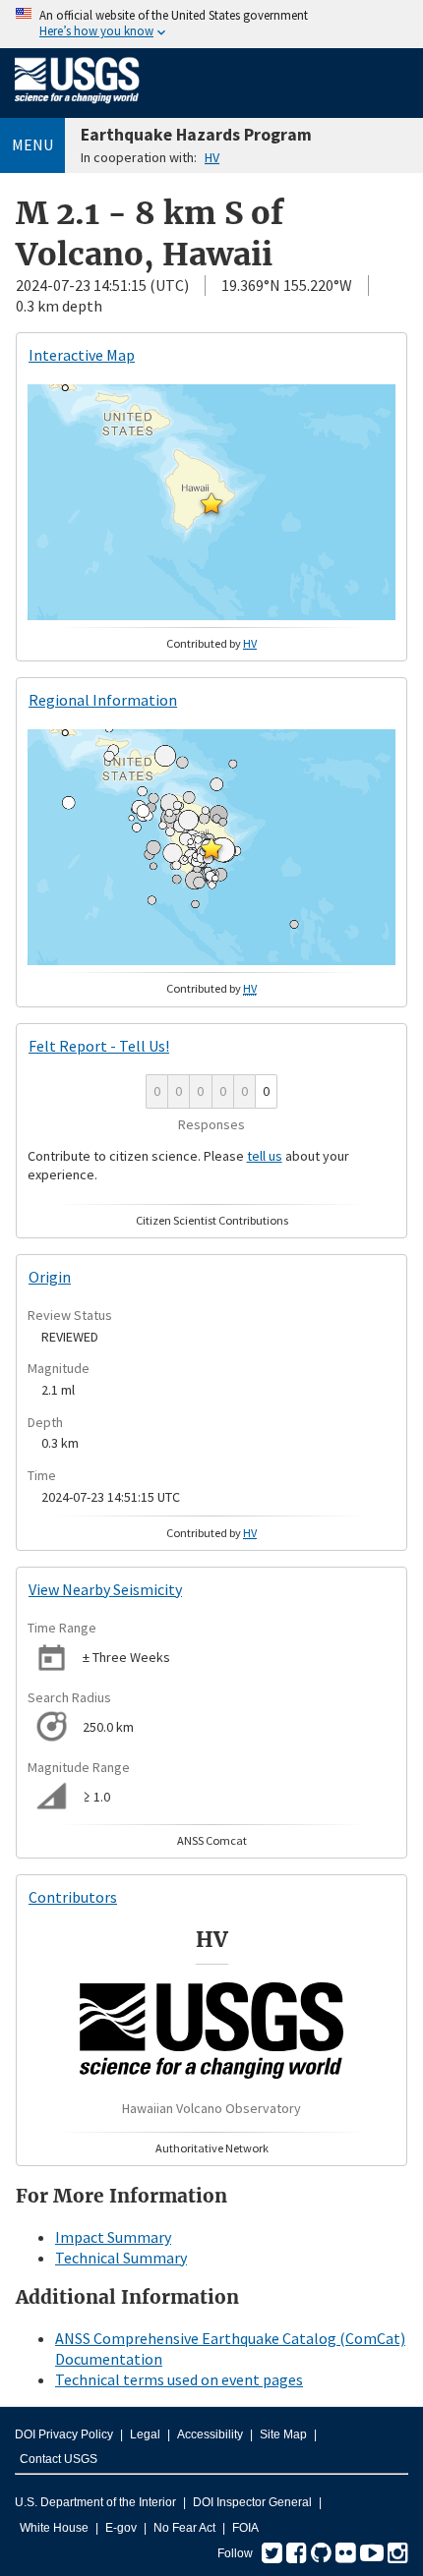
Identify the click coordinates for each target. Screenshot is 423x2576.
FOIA (245, 2528)
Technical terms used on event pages (179, 2379)
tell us (265, 1156)
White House (54, 2528)
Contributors (73, 1897)
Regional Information (103, 700)
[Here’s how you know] (211, 24)
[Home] (77, 107)
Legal (145, 2434)
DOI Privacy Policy (64, 2434)
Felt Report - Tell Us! (99, 1046)
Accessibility (210, 2434)
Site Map (283, 2434)
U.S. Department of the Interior (95, 2502)
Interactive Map (82, 355)
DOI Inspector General (252, 2502)
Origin (50, 1277)
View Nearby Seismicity (105, 1589)
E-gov (121, 2528)
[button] (211, 503)
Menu (32, 144)
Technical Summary (121, 2258)
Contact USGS (59, 2459)
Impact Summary (113, 2237)
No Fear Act (184, 2528)
